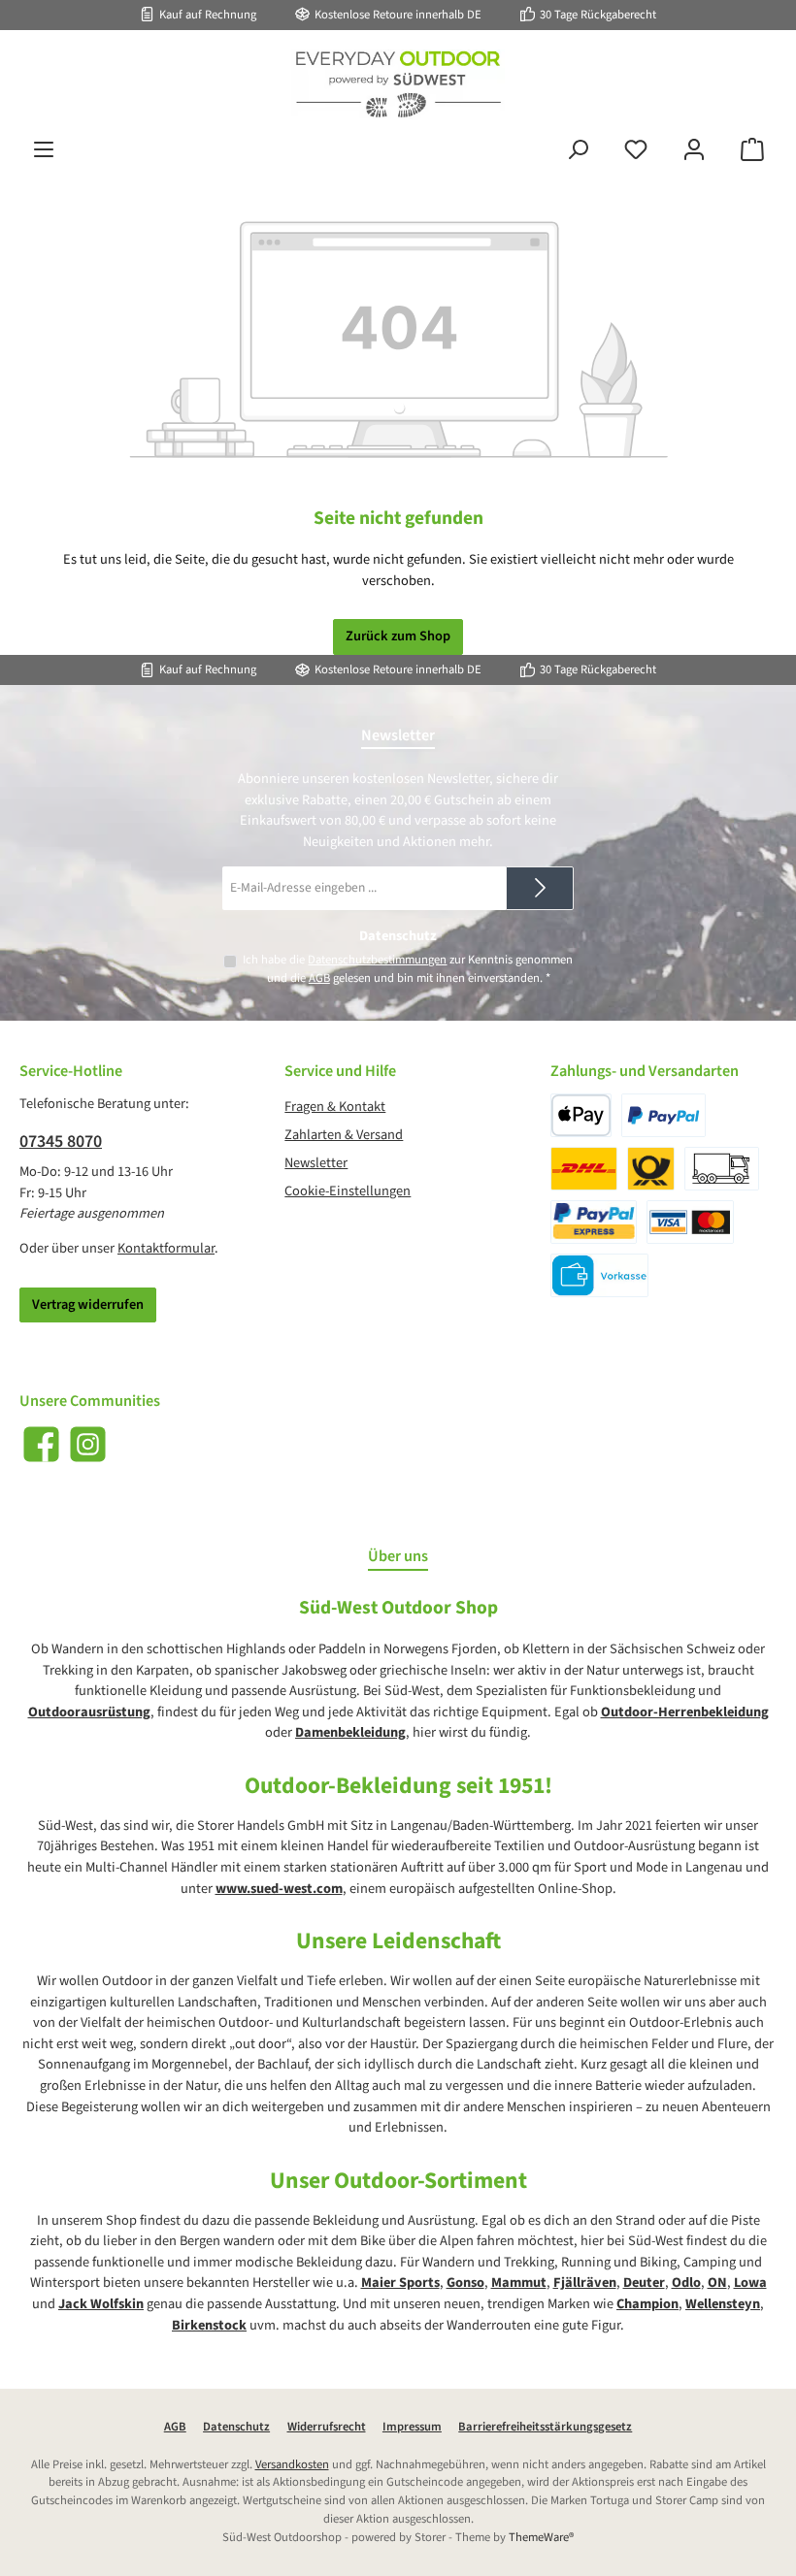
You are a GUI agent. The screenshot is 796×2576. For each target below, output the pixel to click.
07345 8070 (61, 1141)
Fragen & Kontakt (335, 1107)
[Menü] (44, 150)
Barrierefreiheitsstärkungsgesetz (545, 2427)
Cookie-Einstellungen (348, 1191)
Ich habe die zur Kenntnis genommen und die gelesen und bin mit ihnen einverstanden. (408, 969)
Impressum (412, 2427)
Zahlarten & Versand (344, 1135)
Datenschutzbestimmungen (377, 960)
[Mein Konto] (694, 150)
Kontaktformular (166, 1248)
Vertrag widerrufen (88, 1304)
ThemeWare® (541, 2537)
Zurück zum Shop (398, 636)
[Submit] (540, 888)
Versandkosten (292, 2464)
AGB (319, 978)
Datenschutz (236, 2427)
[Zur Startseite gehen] (398, 85)
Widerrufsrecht (327, 2427)
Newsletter (316, 1163)
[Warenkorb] (752, 150)
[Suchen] (578, 150)
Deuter (644, 2283)
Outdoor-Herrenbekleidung (685, 1712)
